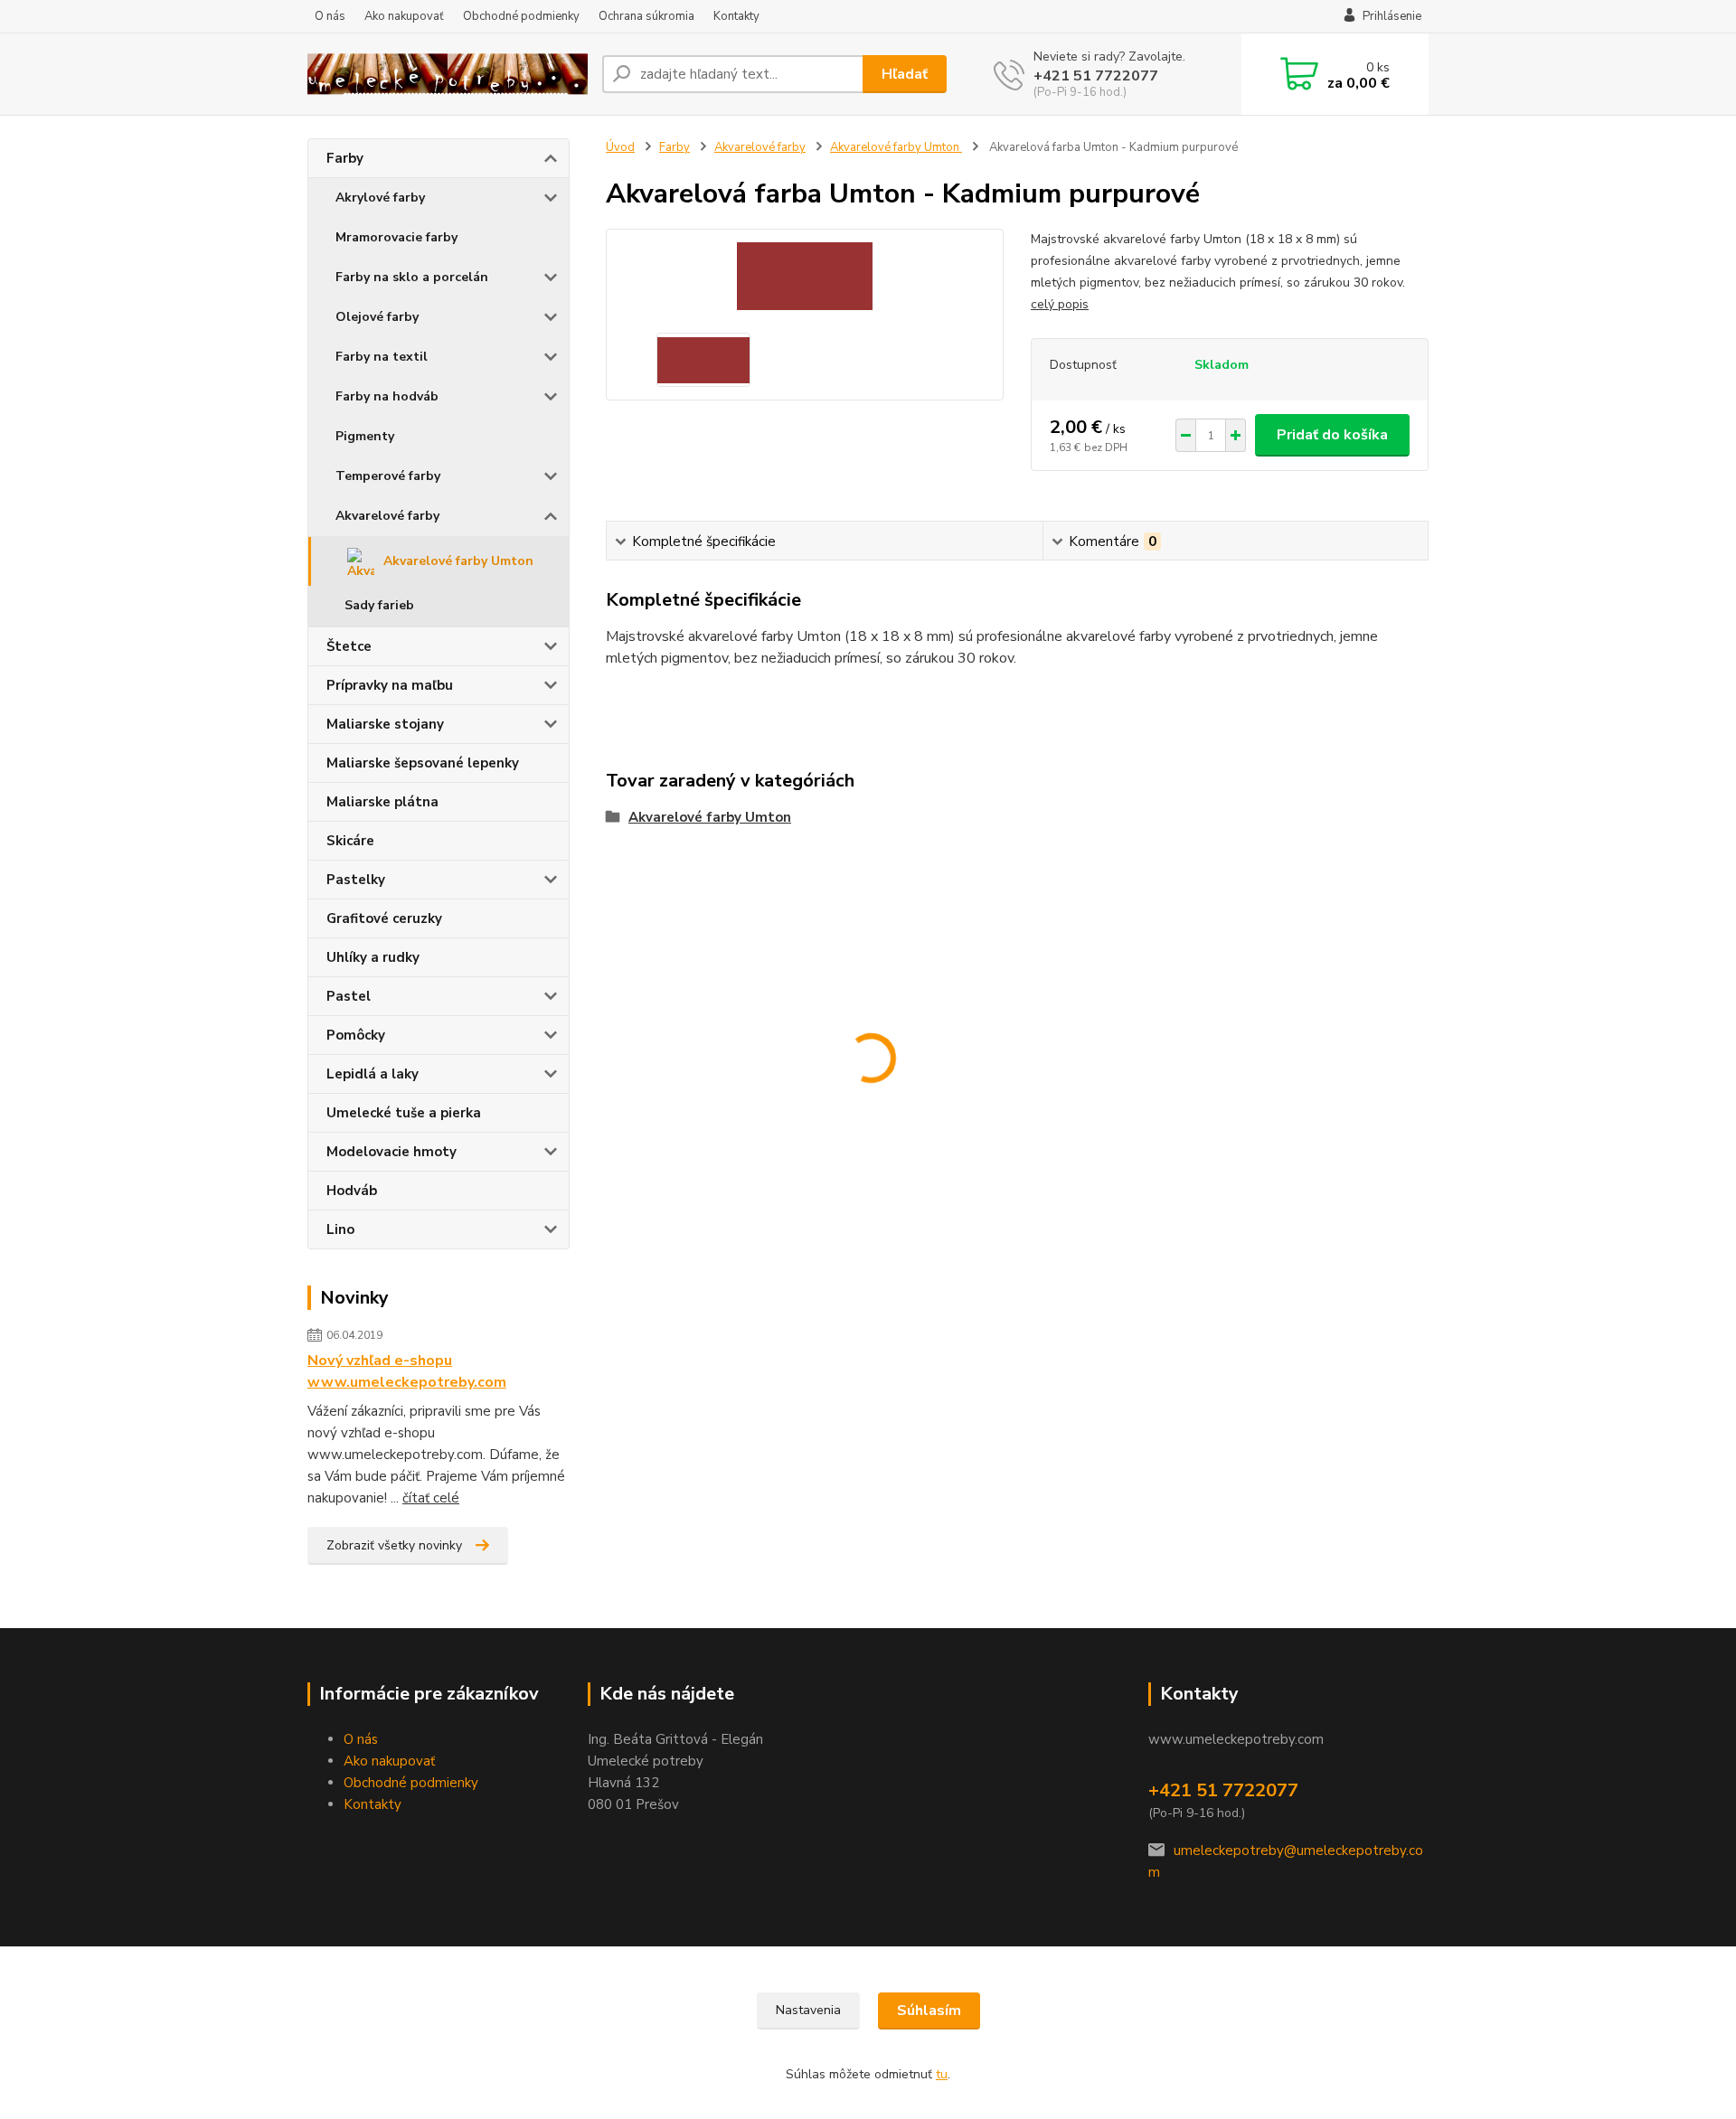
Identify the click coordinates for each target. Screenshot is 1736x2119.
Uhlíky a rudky (373, 957)
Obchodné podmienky (521, 16)
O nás (330, 16)
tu (942, 2074)
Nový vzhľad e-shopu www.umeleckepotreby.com (407, 1371)
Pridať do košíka (1332, 435)
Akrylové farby (380, 198)
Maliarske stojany (385, 724)
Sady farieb (379, 605)
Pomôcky (356, 1035)
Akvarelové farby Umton (458, 561)
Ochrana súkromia (646, 16)
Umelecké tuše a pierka (404, 1113)
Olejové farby (377, 317)
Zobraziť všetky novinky (394, 1545)
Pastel (349, 996)
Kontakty (736, 16)
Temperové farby (388, 476)
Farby (345, 158)
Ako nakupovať (404, 16)
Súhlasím (929, 2011)
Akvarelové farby (387, 516)
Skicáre (350, 841)
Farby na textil (382, 357)
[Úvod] (448, 75)
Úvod (620, 147)
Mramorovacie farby (396, 237)
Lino (340, 1229)
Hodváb (352, 1191)
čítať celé (431, 1498)
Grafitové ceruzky (384, 918)
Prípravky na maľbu (390, 685)
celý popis (1060, 304)
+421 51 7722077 (1096, 76)
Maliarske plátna (382, 802)
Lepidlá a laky (373, 1074)
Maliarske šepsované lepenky (423, 763)
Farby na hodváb (387, 396)
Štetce (349, 646)
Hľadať (905, 74)
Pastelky (356, 880)
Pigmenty (365, 436)
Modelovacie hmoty (392, 1152)
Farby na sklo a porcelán (412, 277)
